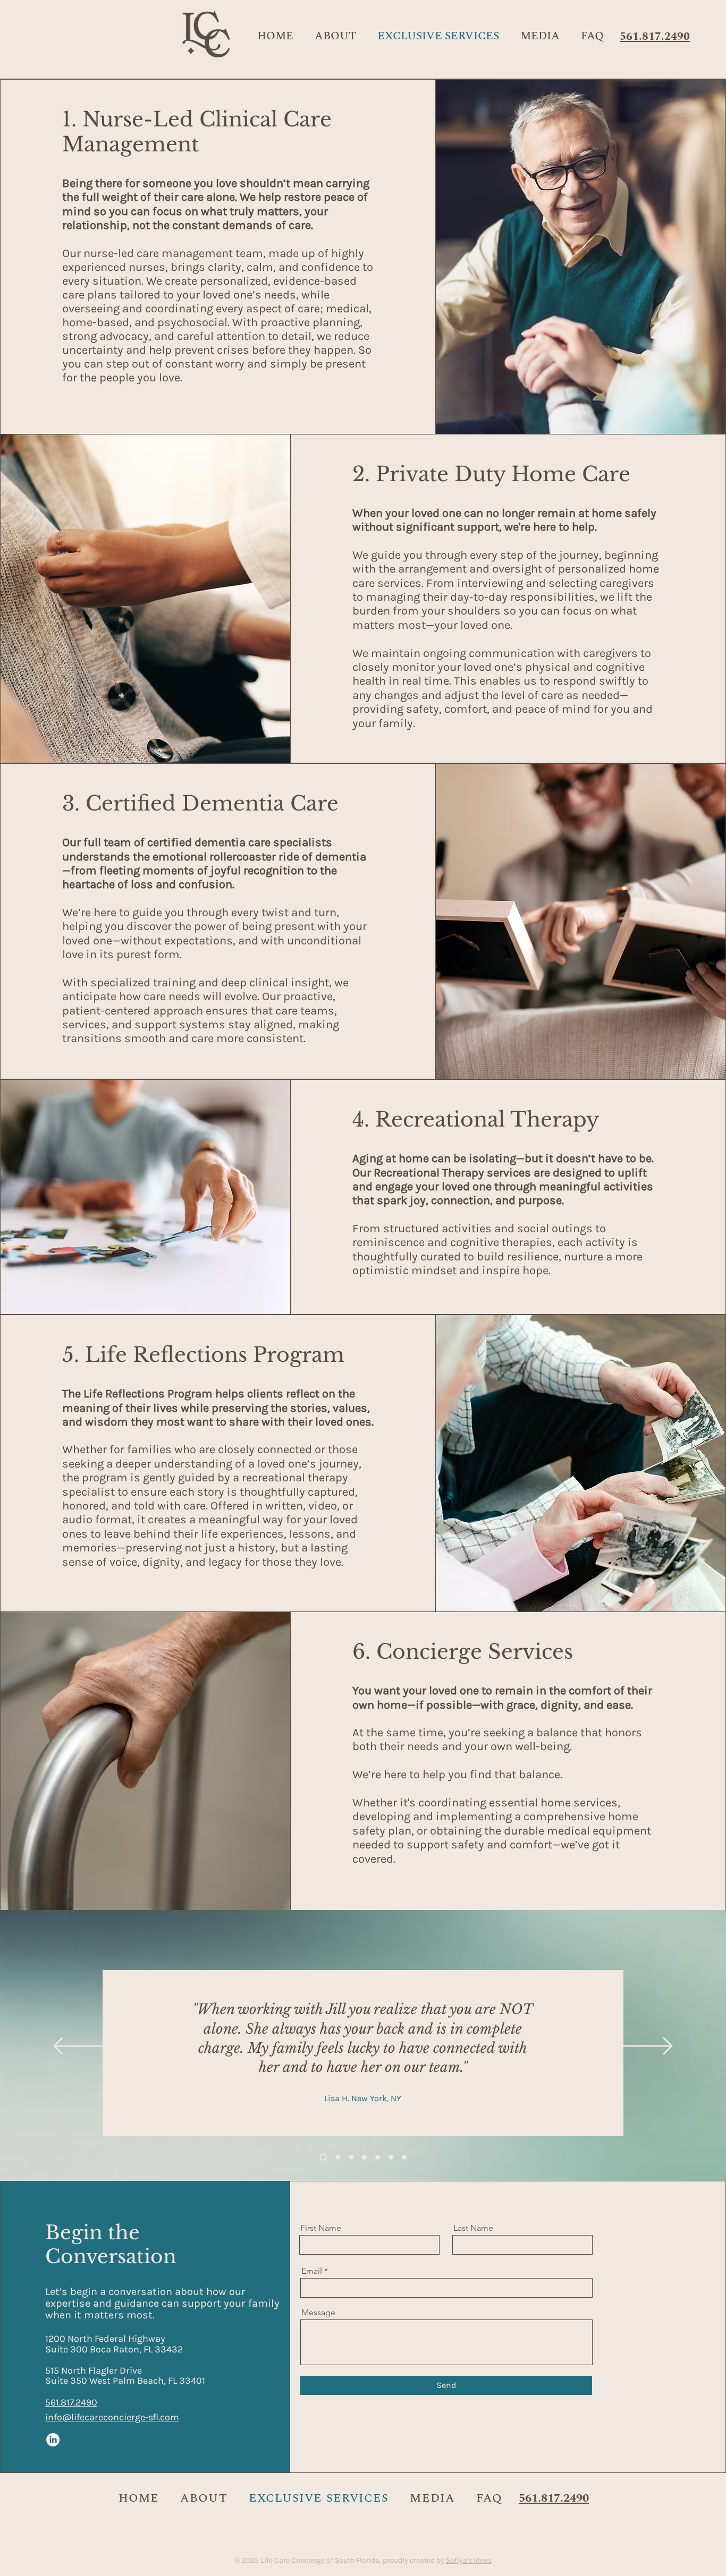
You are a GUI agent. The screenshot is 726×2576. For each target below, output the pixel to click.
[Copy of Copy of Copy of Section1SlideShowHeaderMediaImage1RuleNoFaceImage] (364, 2157)
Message (318, 2313)
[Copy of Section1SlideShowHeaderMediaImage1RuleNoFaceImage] (336, 2157)
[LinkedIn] (53, 2440)
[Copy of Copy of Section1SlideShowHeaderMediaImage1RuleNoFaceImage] (351, 2157)
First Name (321, 2228)
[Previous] (85, 2047)
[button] (540, 36)
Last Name (473, 2228)
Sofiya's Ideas (469, 2560)
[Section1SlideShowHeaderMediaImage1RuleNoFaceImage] (322, 2157)
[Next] (641, 2047)
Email (312, 2271)
